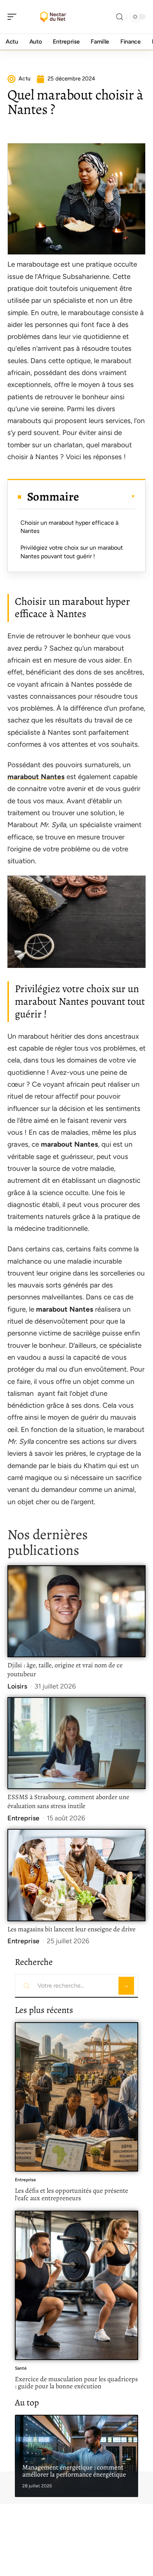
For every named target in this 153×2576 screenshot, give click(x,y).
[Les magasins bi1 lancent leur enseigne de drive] (76, 1875)
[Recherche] (120, 17)
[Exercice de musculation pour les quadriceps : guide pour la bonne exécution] (76, 2285)
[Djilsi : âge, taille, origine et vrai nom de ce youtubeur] (76, 1611)
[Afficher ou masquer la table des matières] (107, 496)
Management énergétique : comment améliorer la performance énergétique (74, 2471)
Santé (21, 2368)
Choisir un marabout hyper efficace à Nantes (69, 527)
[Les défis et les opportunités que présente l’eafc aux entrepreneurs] (76, 2097)
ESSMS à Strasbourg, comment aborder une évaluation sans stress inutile (68, 1801)
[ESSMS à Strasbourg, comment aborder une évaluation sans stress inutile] (76, 1743)
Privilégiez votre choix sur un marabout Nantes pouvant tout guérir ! (72, 552)
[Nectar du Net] (53, 17)
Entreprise (23, 1818)
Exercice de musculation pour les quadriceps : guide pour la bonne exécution (76, 2383)
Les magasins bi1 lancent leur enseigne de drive (71, 1929)
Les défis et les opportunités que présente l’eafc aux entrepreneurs (71, 2194)
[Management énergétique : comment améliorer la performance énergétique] (76, 2456)
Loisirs (17, 1686)
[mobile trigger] (14, 17)
